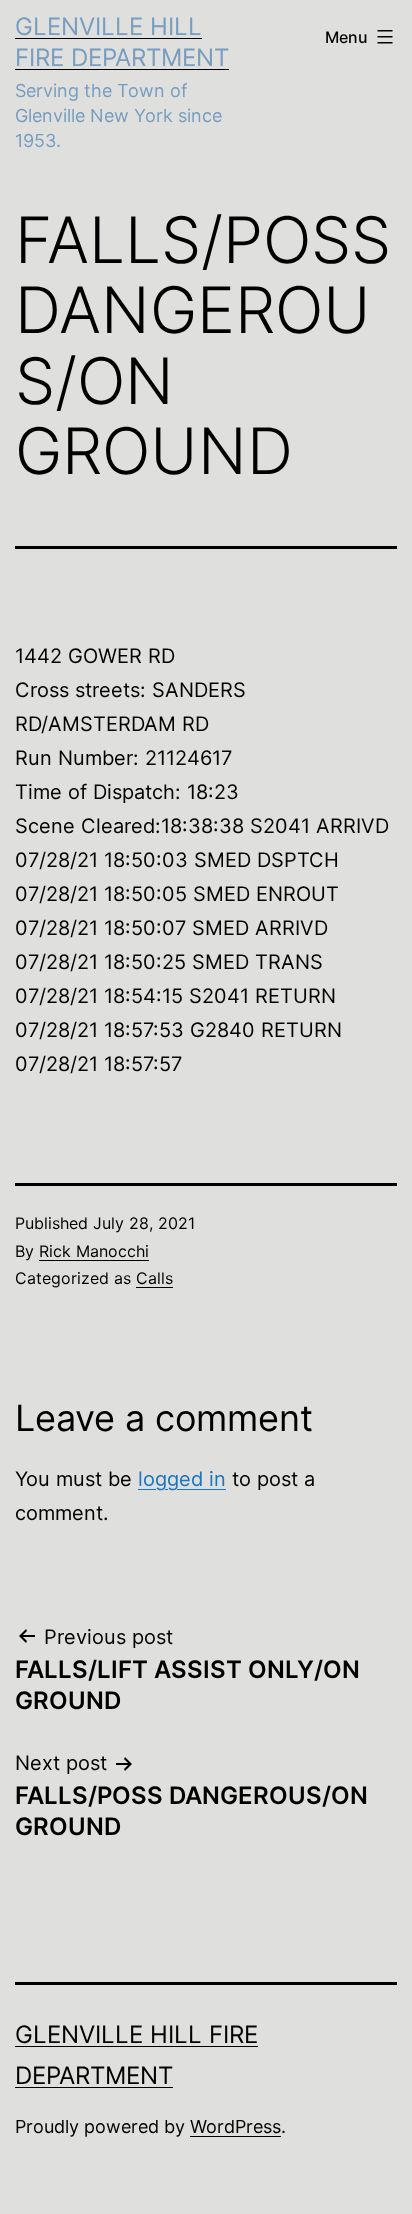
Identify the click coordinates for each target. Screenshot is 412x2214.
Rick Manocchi (94, 1251)
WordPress (235, 2126)
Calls (154, 1278)
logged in (182, 1479)
